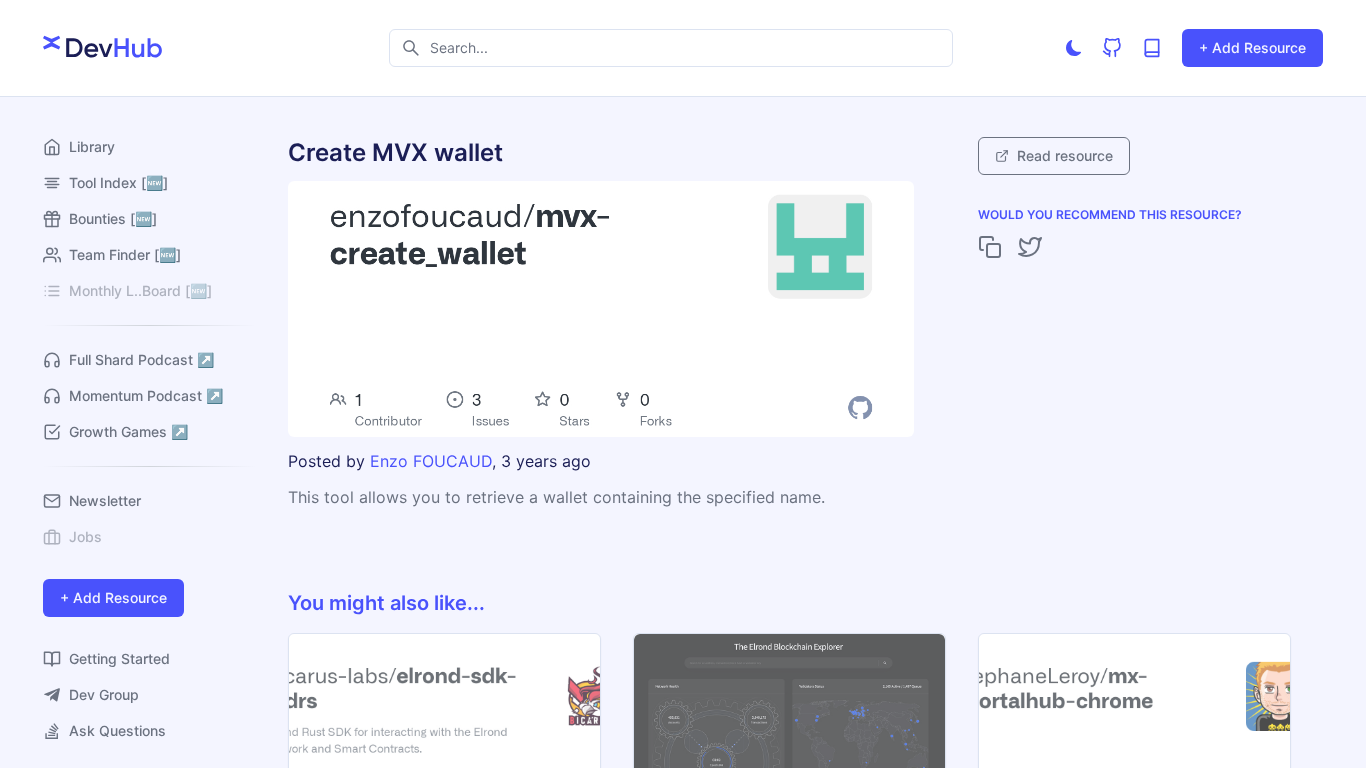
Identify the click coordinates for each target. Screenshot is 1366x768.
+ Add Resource (1252, 47)
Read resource (1065, 155)
